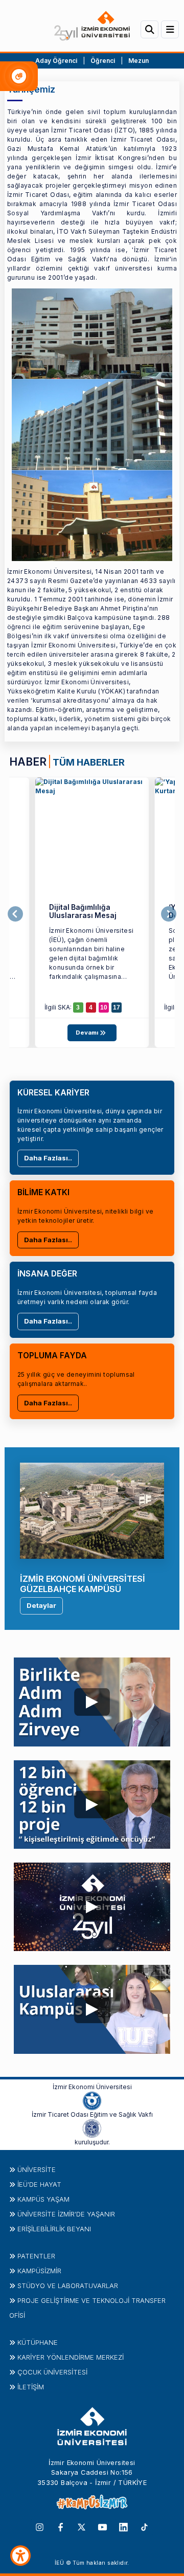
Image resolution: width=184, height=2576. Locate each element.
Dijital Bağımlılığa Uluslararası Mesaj (83, 912)
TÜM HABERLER (89, 762)
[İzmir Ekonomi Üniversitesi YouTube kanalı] (102, 2526)
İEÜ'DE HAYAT (39, 2184)
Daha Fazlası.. (48, 1158)
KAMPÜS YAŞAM (43, 2199)
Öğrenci (103, 61)
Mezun (139, 61)
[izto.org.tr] (92, 2100)
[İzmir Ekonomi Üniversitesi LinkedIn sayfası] (123, 2526)
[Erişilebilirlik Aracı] (20, 2556)
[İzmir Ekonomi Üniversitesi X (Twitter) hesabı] (82, 2526)
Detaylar (41, 1605)
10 (104, 1007)
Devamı (88, 1033)
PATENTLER (36, 2256)
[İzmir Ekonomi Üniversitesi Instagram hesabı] (40, 2526)
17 (117, 1007)
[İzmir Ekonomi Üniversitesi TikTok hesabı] (144, 2526)
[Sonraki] (169, 914)
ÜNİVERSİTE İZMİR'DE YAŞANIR (66, 2214)
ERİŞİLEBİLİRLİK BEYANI (54, 2229)
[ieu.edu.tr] (92, 26)
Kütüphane (38, 2342)
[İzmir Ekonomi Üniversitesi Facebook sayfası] (61, 2526)
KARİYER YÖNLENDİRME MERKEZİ (71, 2357)
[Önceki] (15, 914)
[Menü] (170, 29)
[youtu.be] (92, 1699)
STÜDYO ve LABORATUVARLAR (68, 2286)
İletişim (31, 2387)
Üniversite (37, 2169)
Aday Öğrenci (56, 61)
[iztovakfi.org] (92, 2127)
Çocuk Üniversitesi (52, 2372)
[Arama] (149, 29)
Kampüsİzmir (39, 2271)
